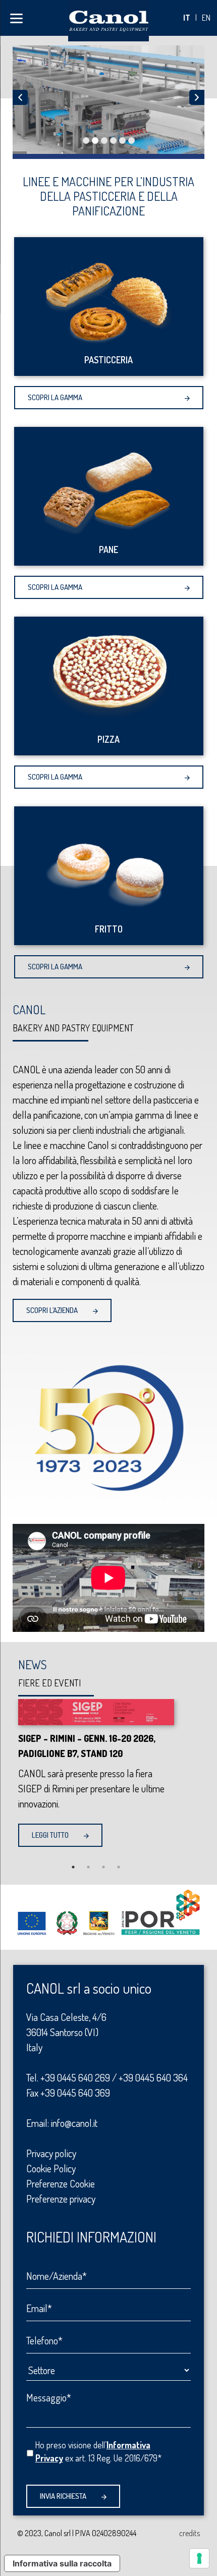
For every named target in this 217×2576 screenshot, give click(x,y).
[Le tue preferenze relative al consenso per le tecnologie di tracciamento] (199, 2558)
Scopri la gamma (55, 397)
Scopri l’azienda (52, 1310)
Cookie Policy (51, 2168)
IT (187, 18)
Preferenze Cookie (61, 2183)
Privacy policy (51, 2153)
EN (206, 18)
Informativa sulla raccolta (62, 2563)
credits (189, 2533)
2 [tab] (88, 1867)
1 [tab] (73, 1867)
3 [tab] (103, 1867)
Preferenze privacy (61, 2199)
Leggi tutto (50, 1835)
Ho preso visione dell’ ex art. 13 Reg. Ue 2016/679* (98, 2451)
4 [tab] (119, 1867)
